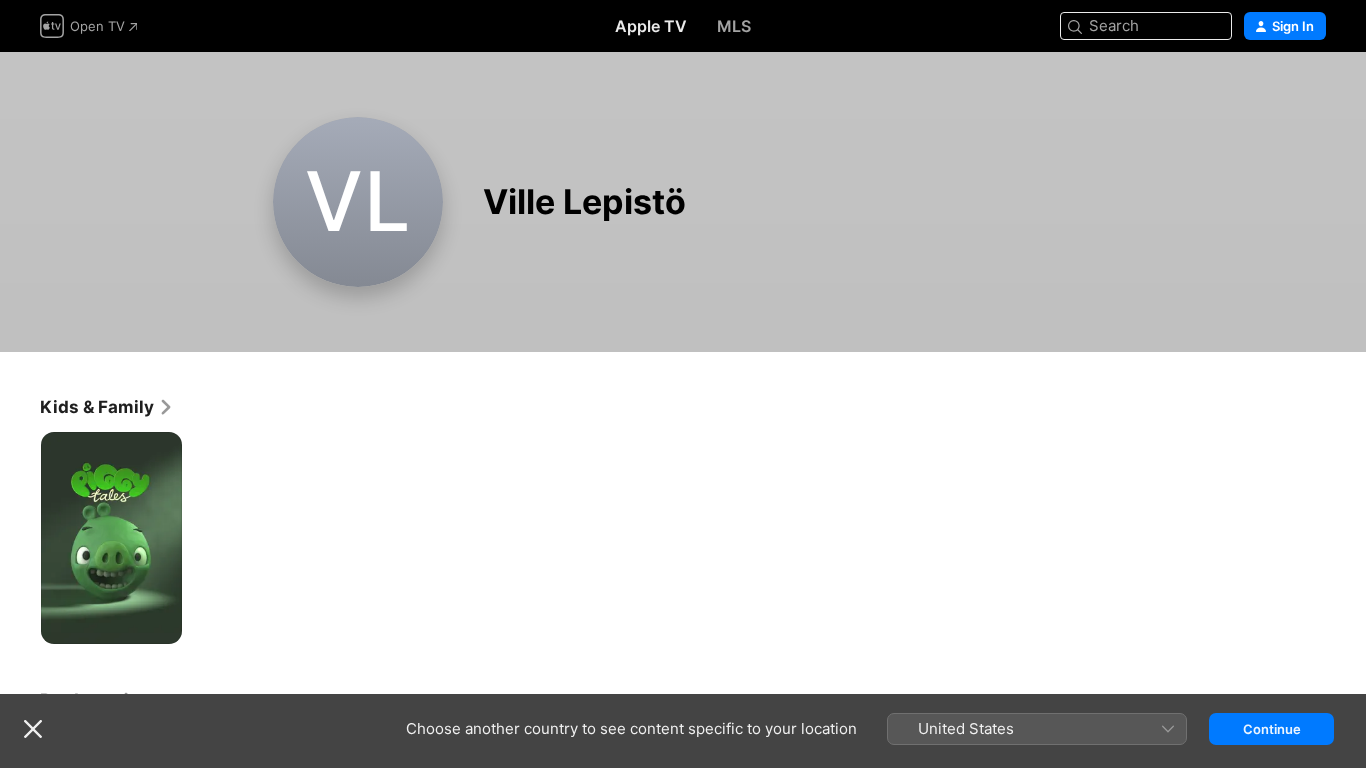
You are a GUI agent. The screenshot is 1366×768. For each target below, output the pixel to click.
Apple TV (651, 26)
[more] (159, 621)
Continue (1272, 729)
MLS (734, 26)
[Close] (33, 729)
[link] (107, 407)
